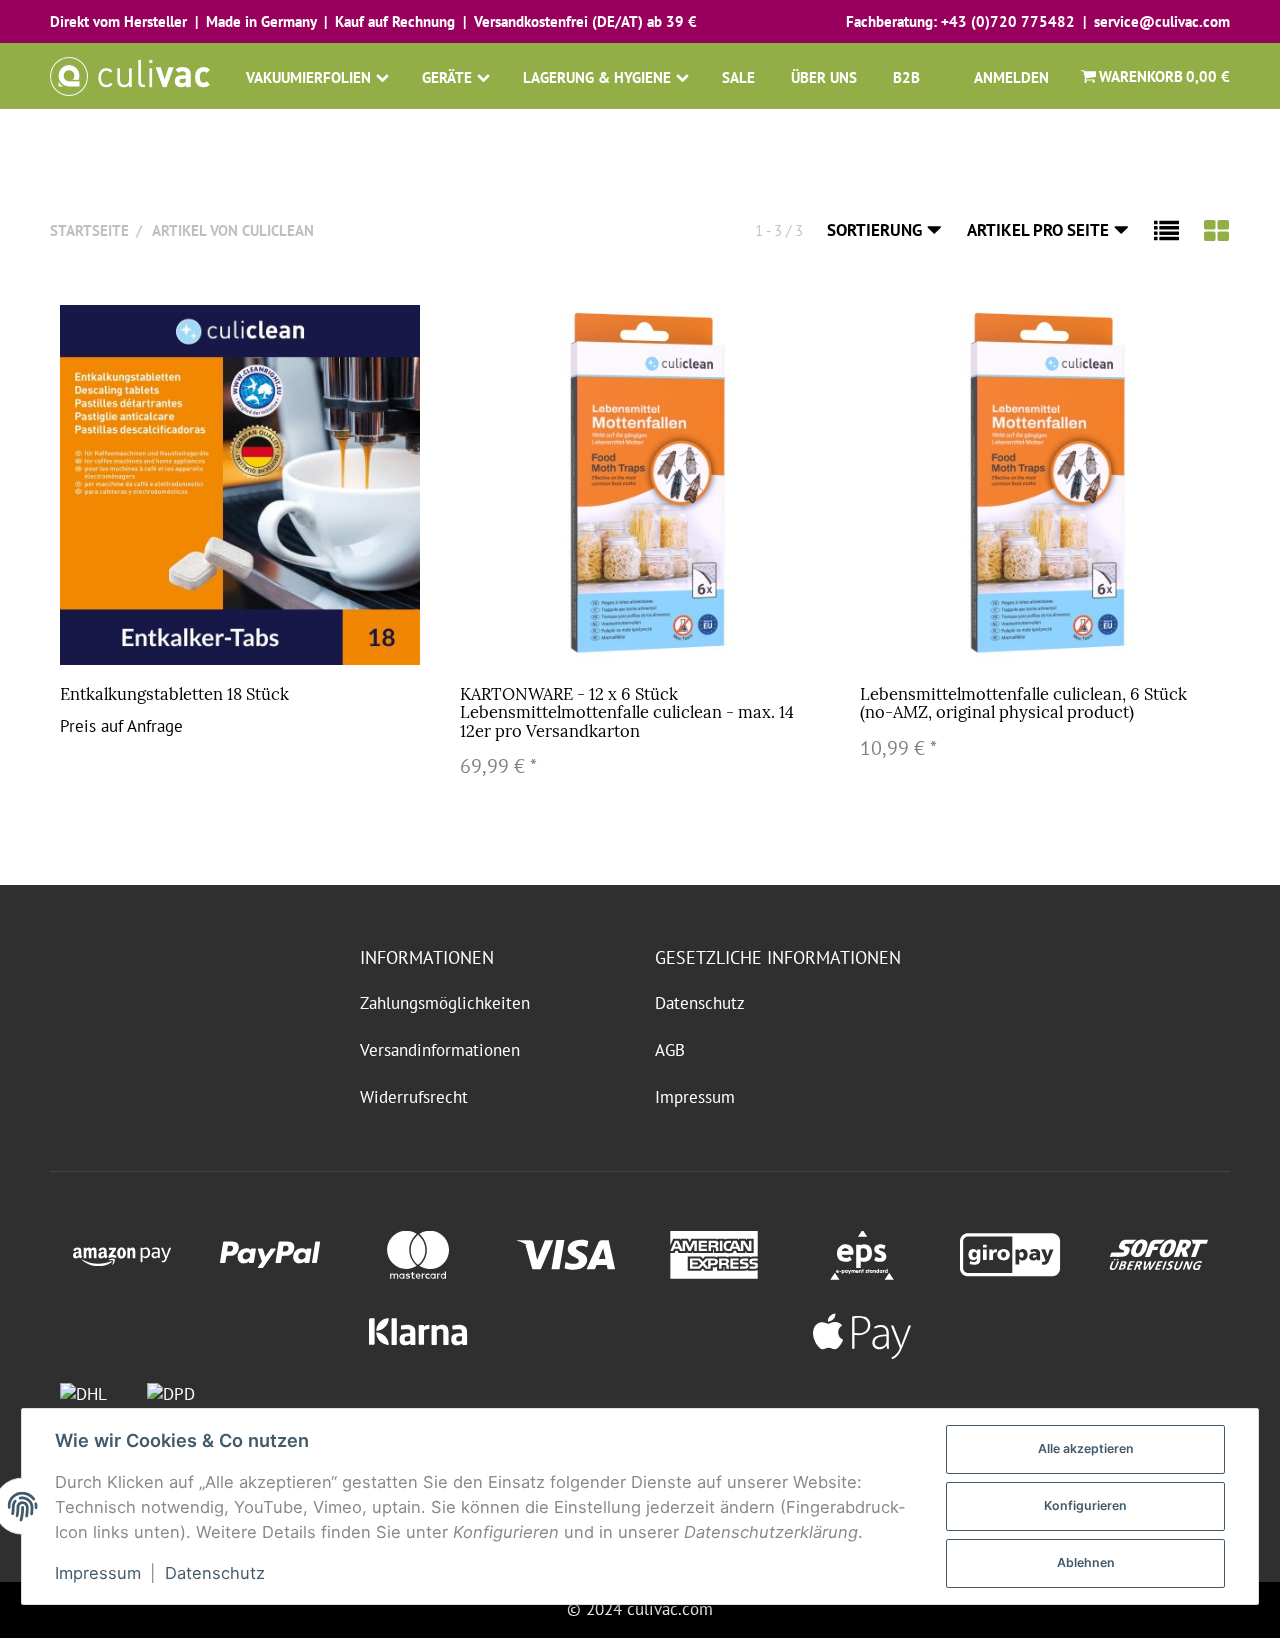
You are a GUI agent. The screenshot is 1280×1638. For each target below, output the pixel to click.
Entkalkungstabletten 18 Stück (174, 694)
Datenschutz (700, 1003)
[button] (1166, 230)
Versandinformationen (440, 1050)
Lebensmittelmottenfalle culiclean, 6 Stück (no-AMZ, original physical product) (1023, 703)
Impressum (695, 1097)
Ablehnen (1086, 1562)
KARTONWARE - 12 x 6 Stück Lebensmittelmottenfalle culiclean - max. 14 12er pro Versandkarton (627, 712)
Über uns (824, 77)
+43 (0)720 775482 (1008, 21)
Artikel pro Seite (1040, 230)
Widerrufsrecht (414, 1097)
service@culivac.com (1162, 21)
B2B (906, 77)
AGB (670, 1050)
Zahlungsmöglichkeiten (445, 1003)
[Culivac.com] (130, 76)
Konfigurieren (1085, 1505)
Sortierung (876, 230)
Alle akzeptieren (1086, 1448)
